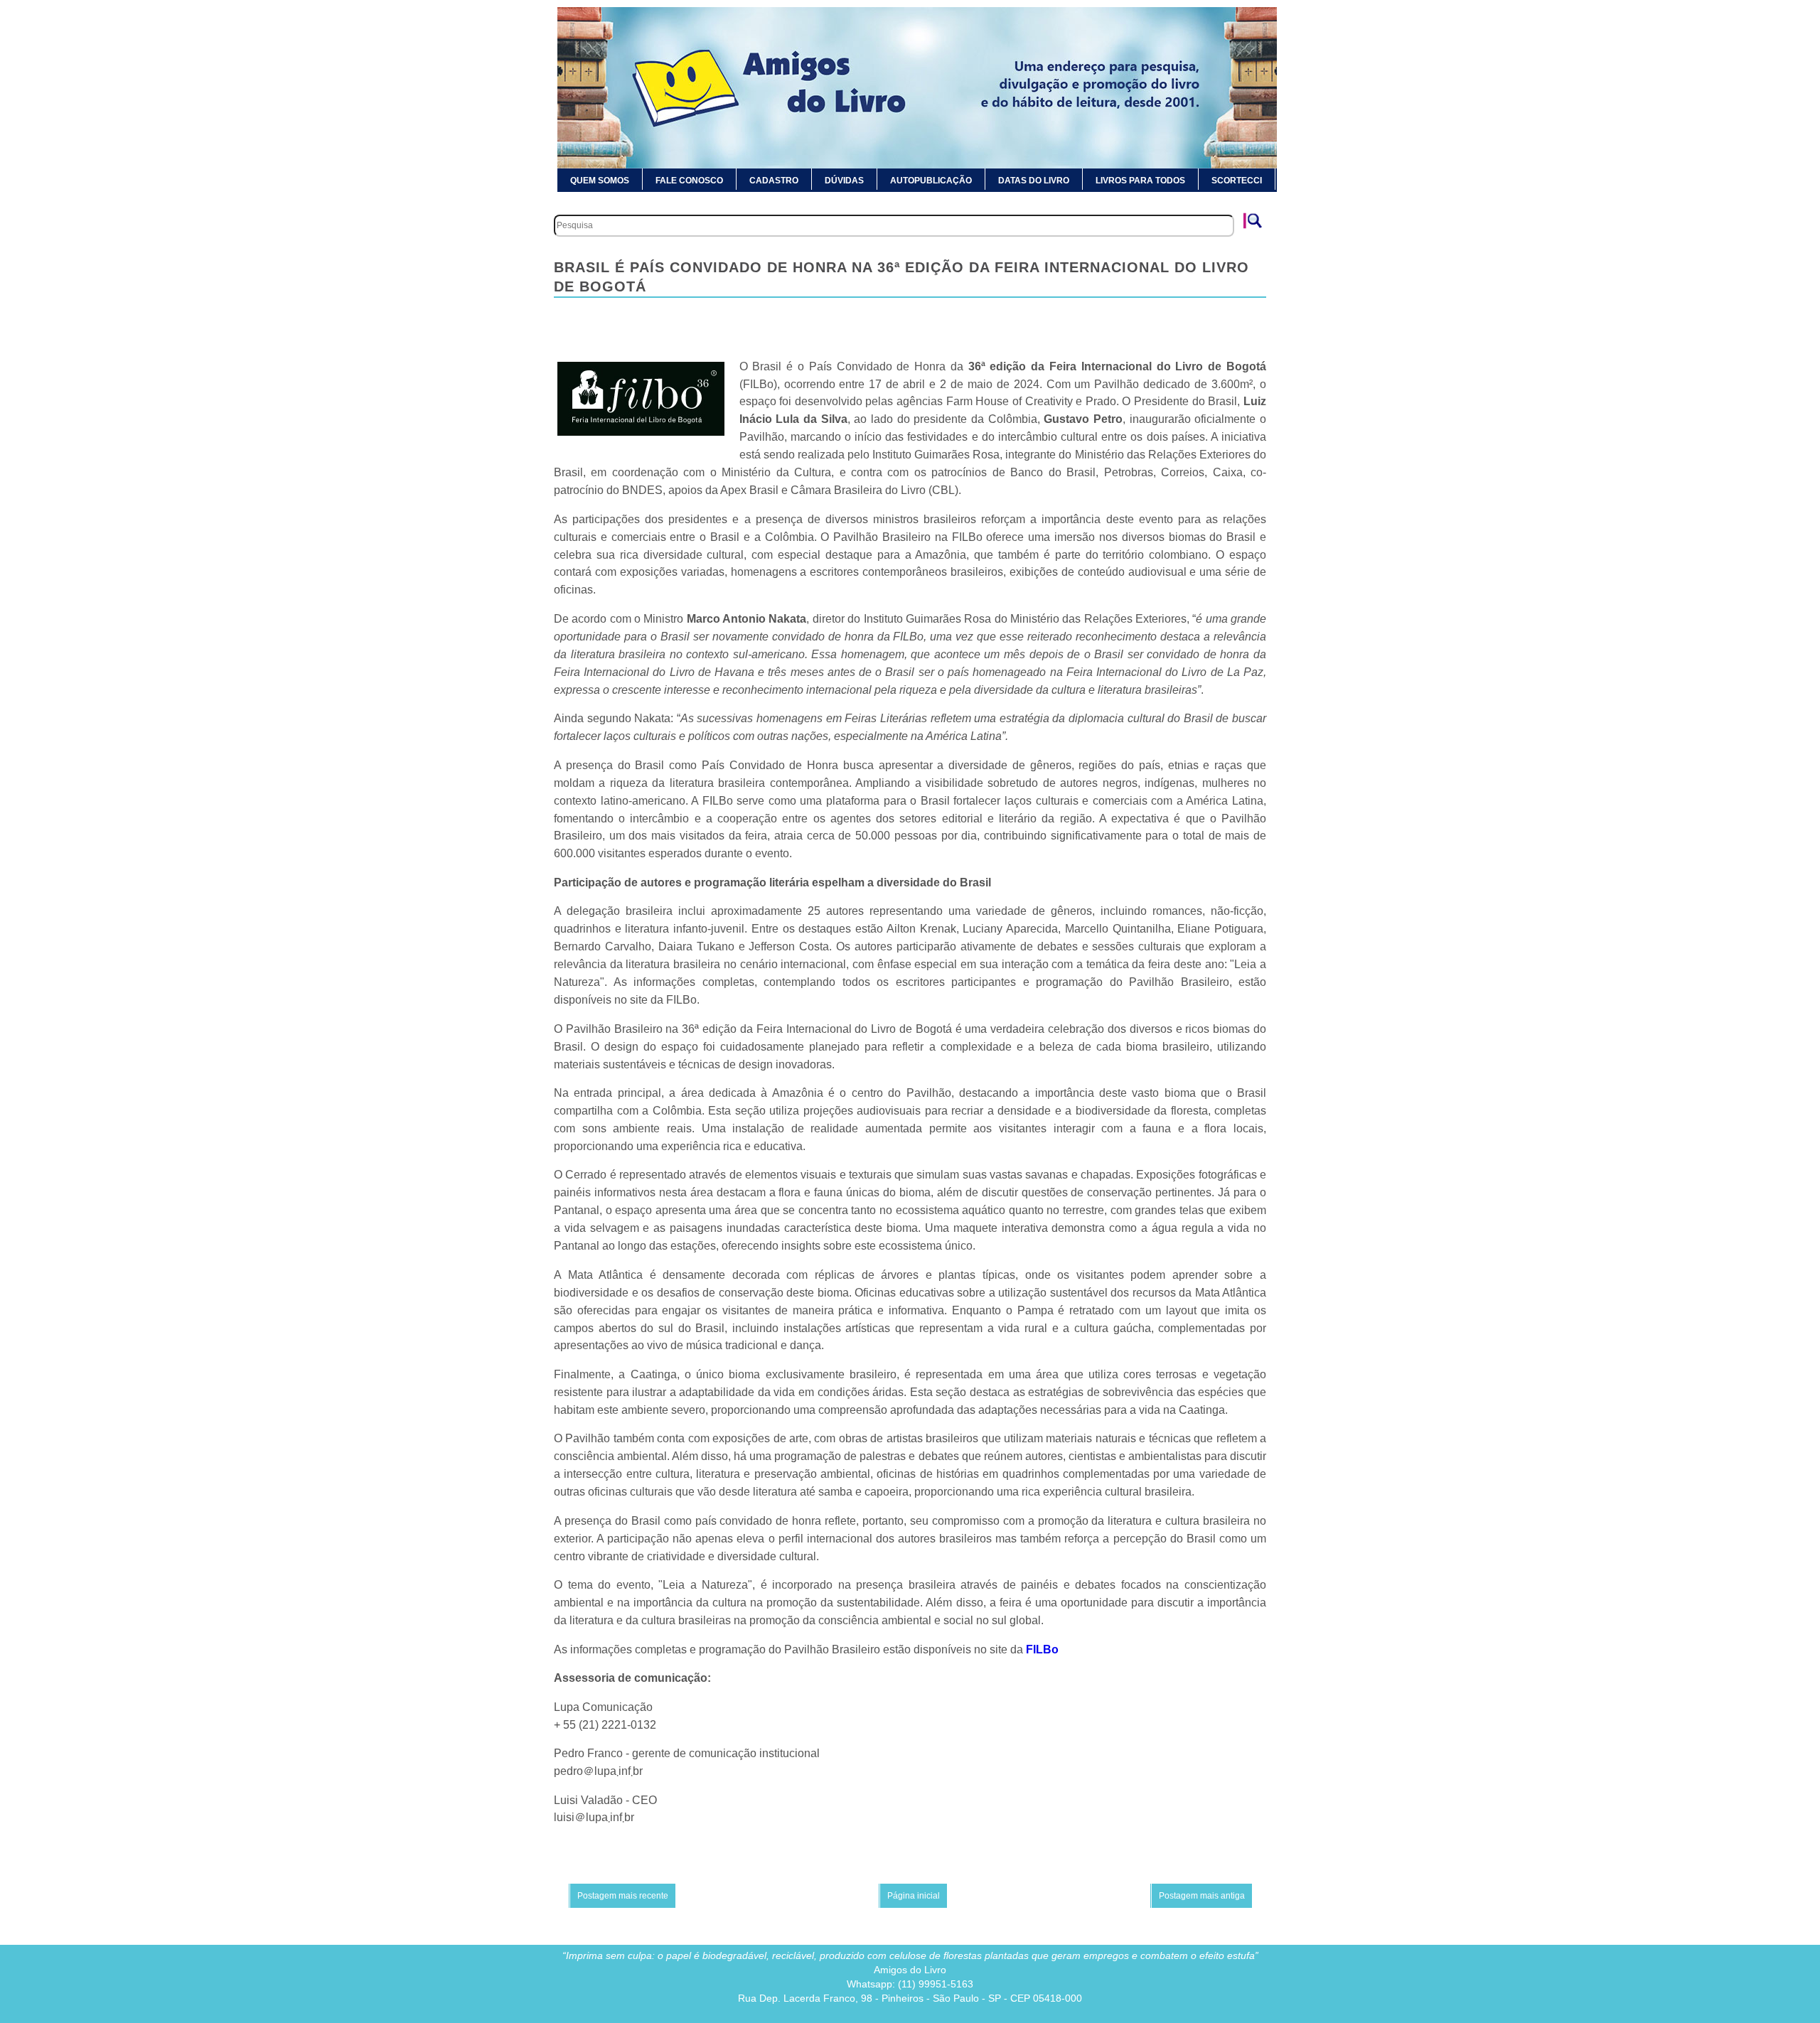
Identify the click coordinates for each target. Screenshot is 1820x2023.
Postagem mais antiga (1202, 1896)
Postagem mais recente (623, 1896)
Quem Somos (600, 181)
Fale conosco (689, 181)
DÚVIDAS (844, 181)
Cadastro (774, 181)
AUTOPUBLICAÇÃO (931, 181)
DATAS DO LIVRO (1034, 181)
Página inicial (914, 1896)
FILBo (1042, 1649)
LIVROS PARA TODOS (1140, 181)
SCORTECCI (1237, 181)
